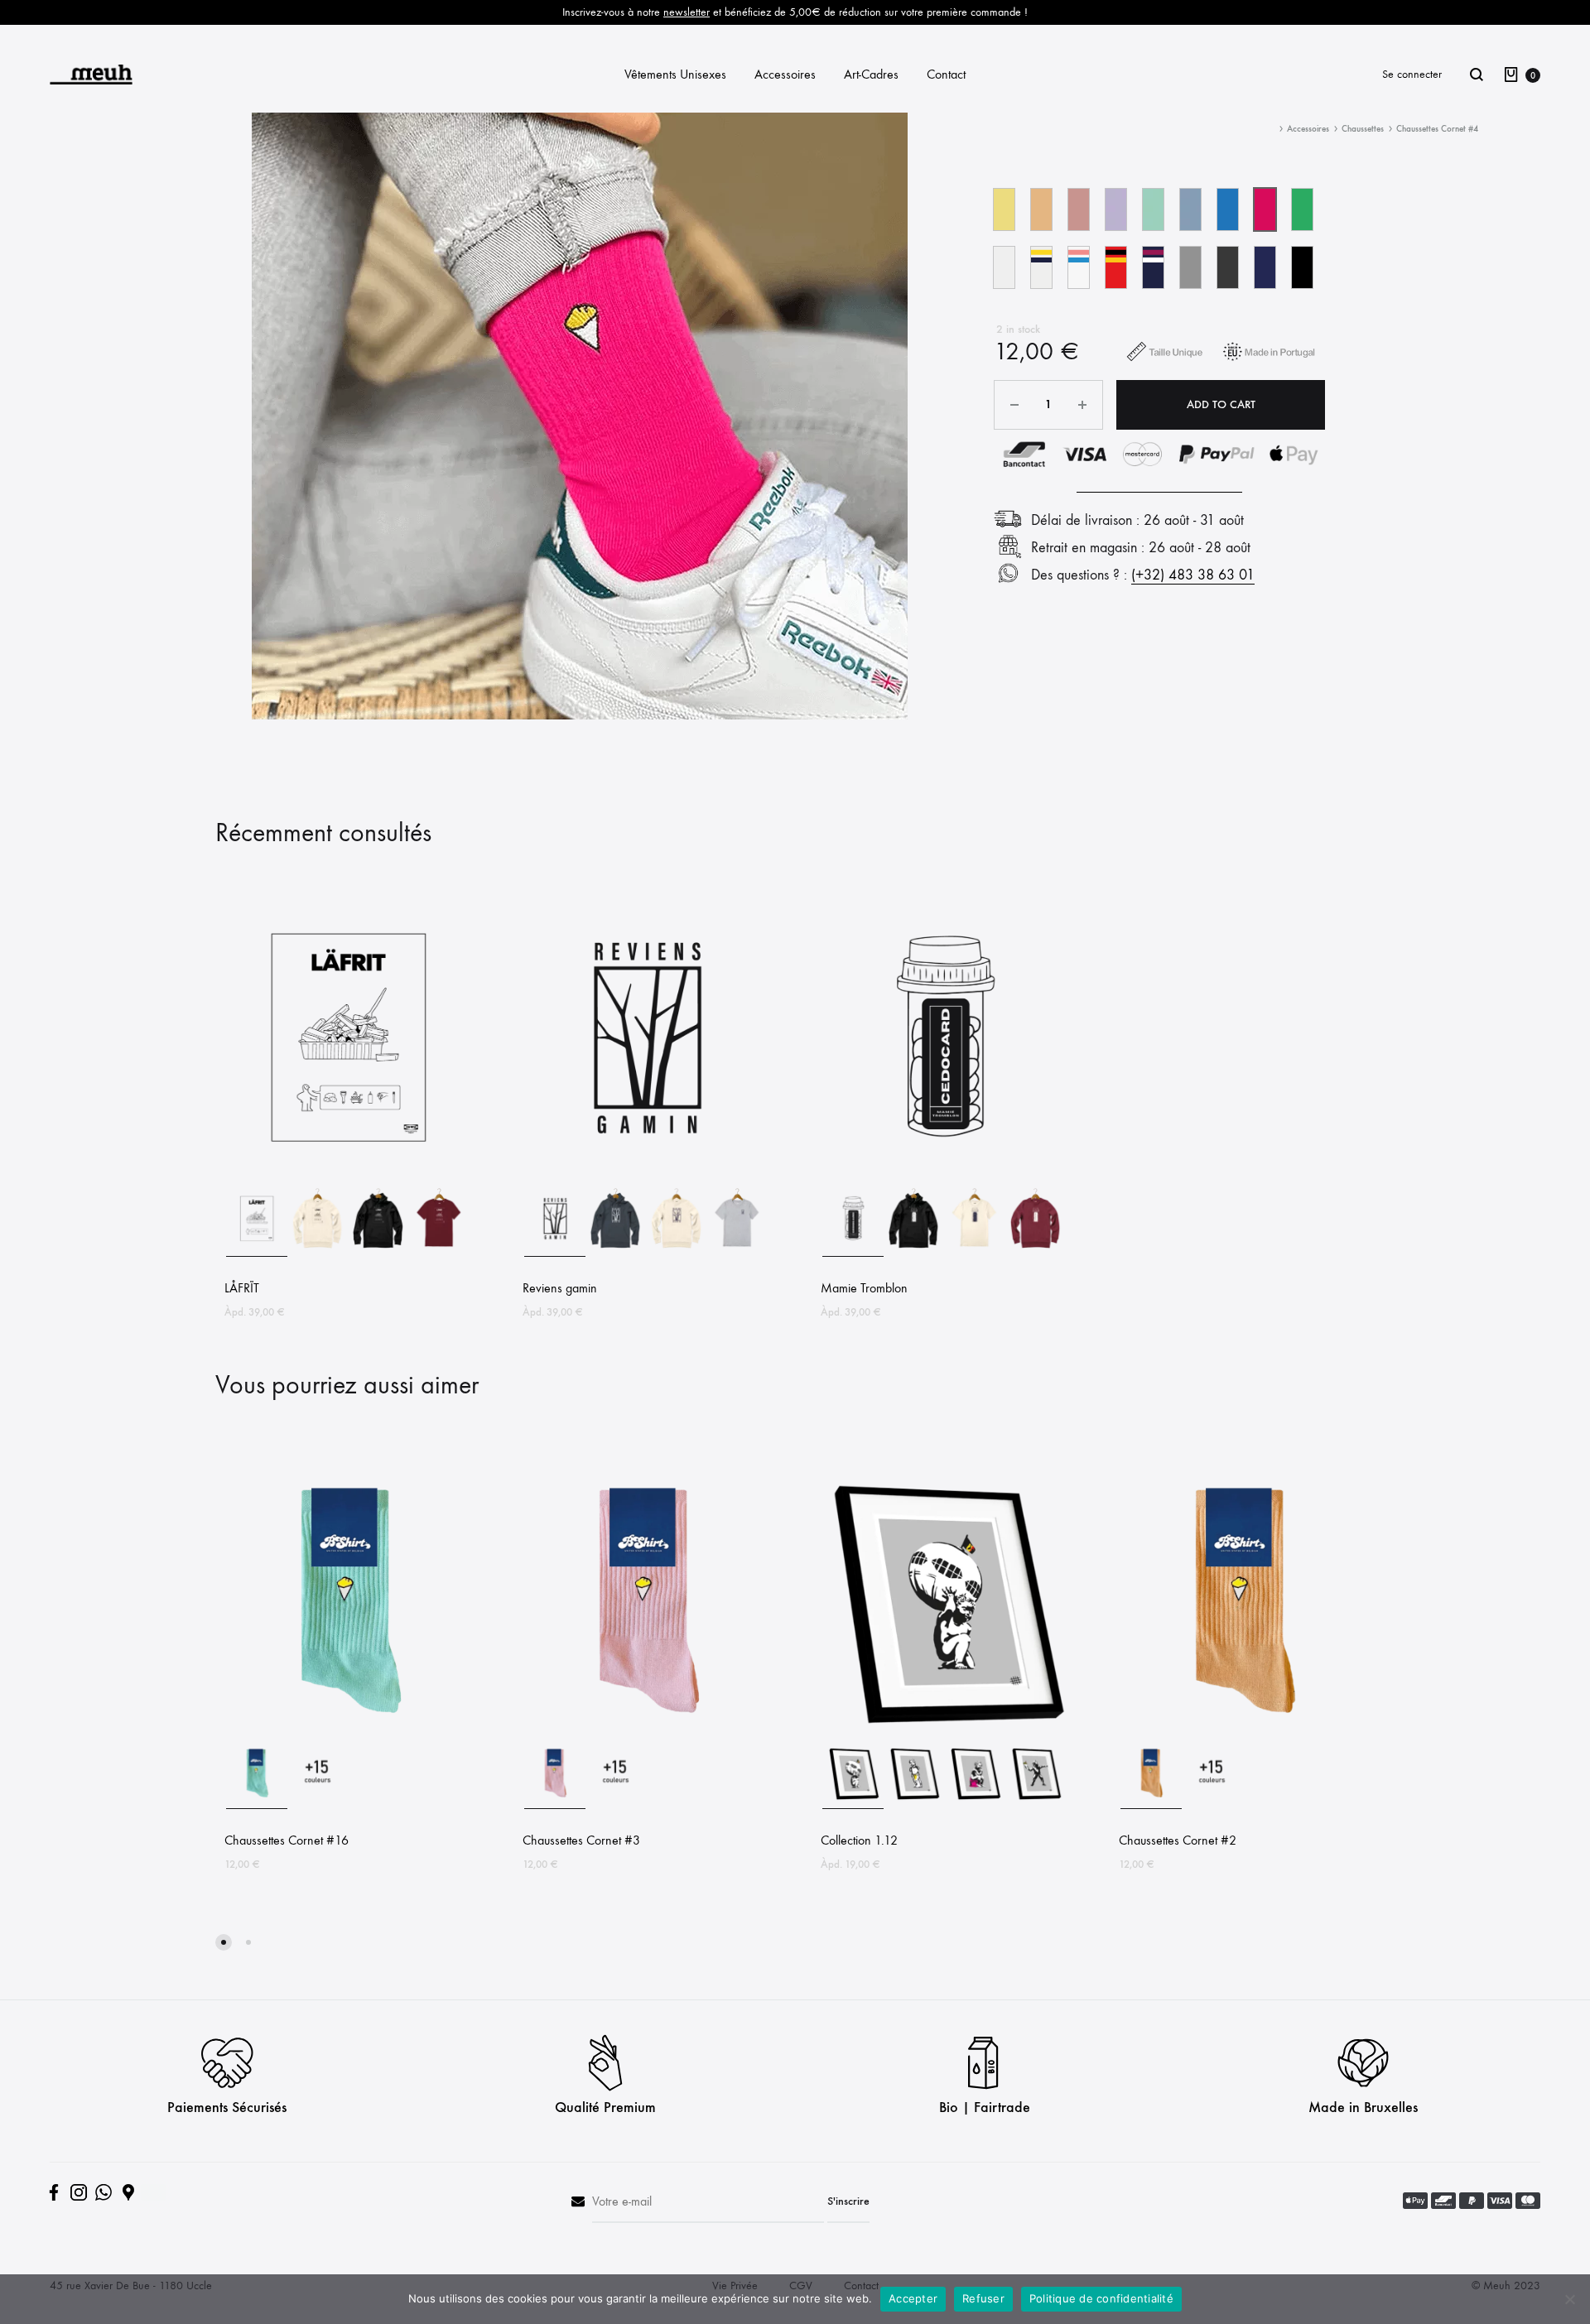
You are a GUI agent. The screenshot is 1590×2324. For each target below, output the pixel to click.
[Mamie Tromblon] (944, 1176)
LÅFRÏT (242, 1288)
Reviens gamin (560, 1288)
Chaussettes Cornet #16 (287, 1840)
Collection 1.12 (859, 1840)
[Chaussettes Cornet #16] (348, 1728)
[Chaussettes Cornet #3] (646, 1728)
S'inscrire (848, 2201)
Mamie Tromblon (864, 1288)
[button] (1004, 209)
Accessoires (785, 74)
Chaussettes (1363, 129)
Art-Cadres (871, 74)
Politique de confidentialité (1101, 2298)
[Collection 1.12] (944, 1728)
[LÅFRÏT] (348, 1176)
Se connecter (1412, 74)
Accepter (913, 2298)
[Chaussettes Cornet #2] (1242, 1728)
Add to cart (1221, 404)
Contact (946, 74)
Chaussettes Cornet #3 (581, 1840)
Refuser (983, 2298)
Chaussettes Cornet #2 (1178, 1840)
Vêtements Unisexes (675, 74)
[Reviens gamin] (646, 1176)
